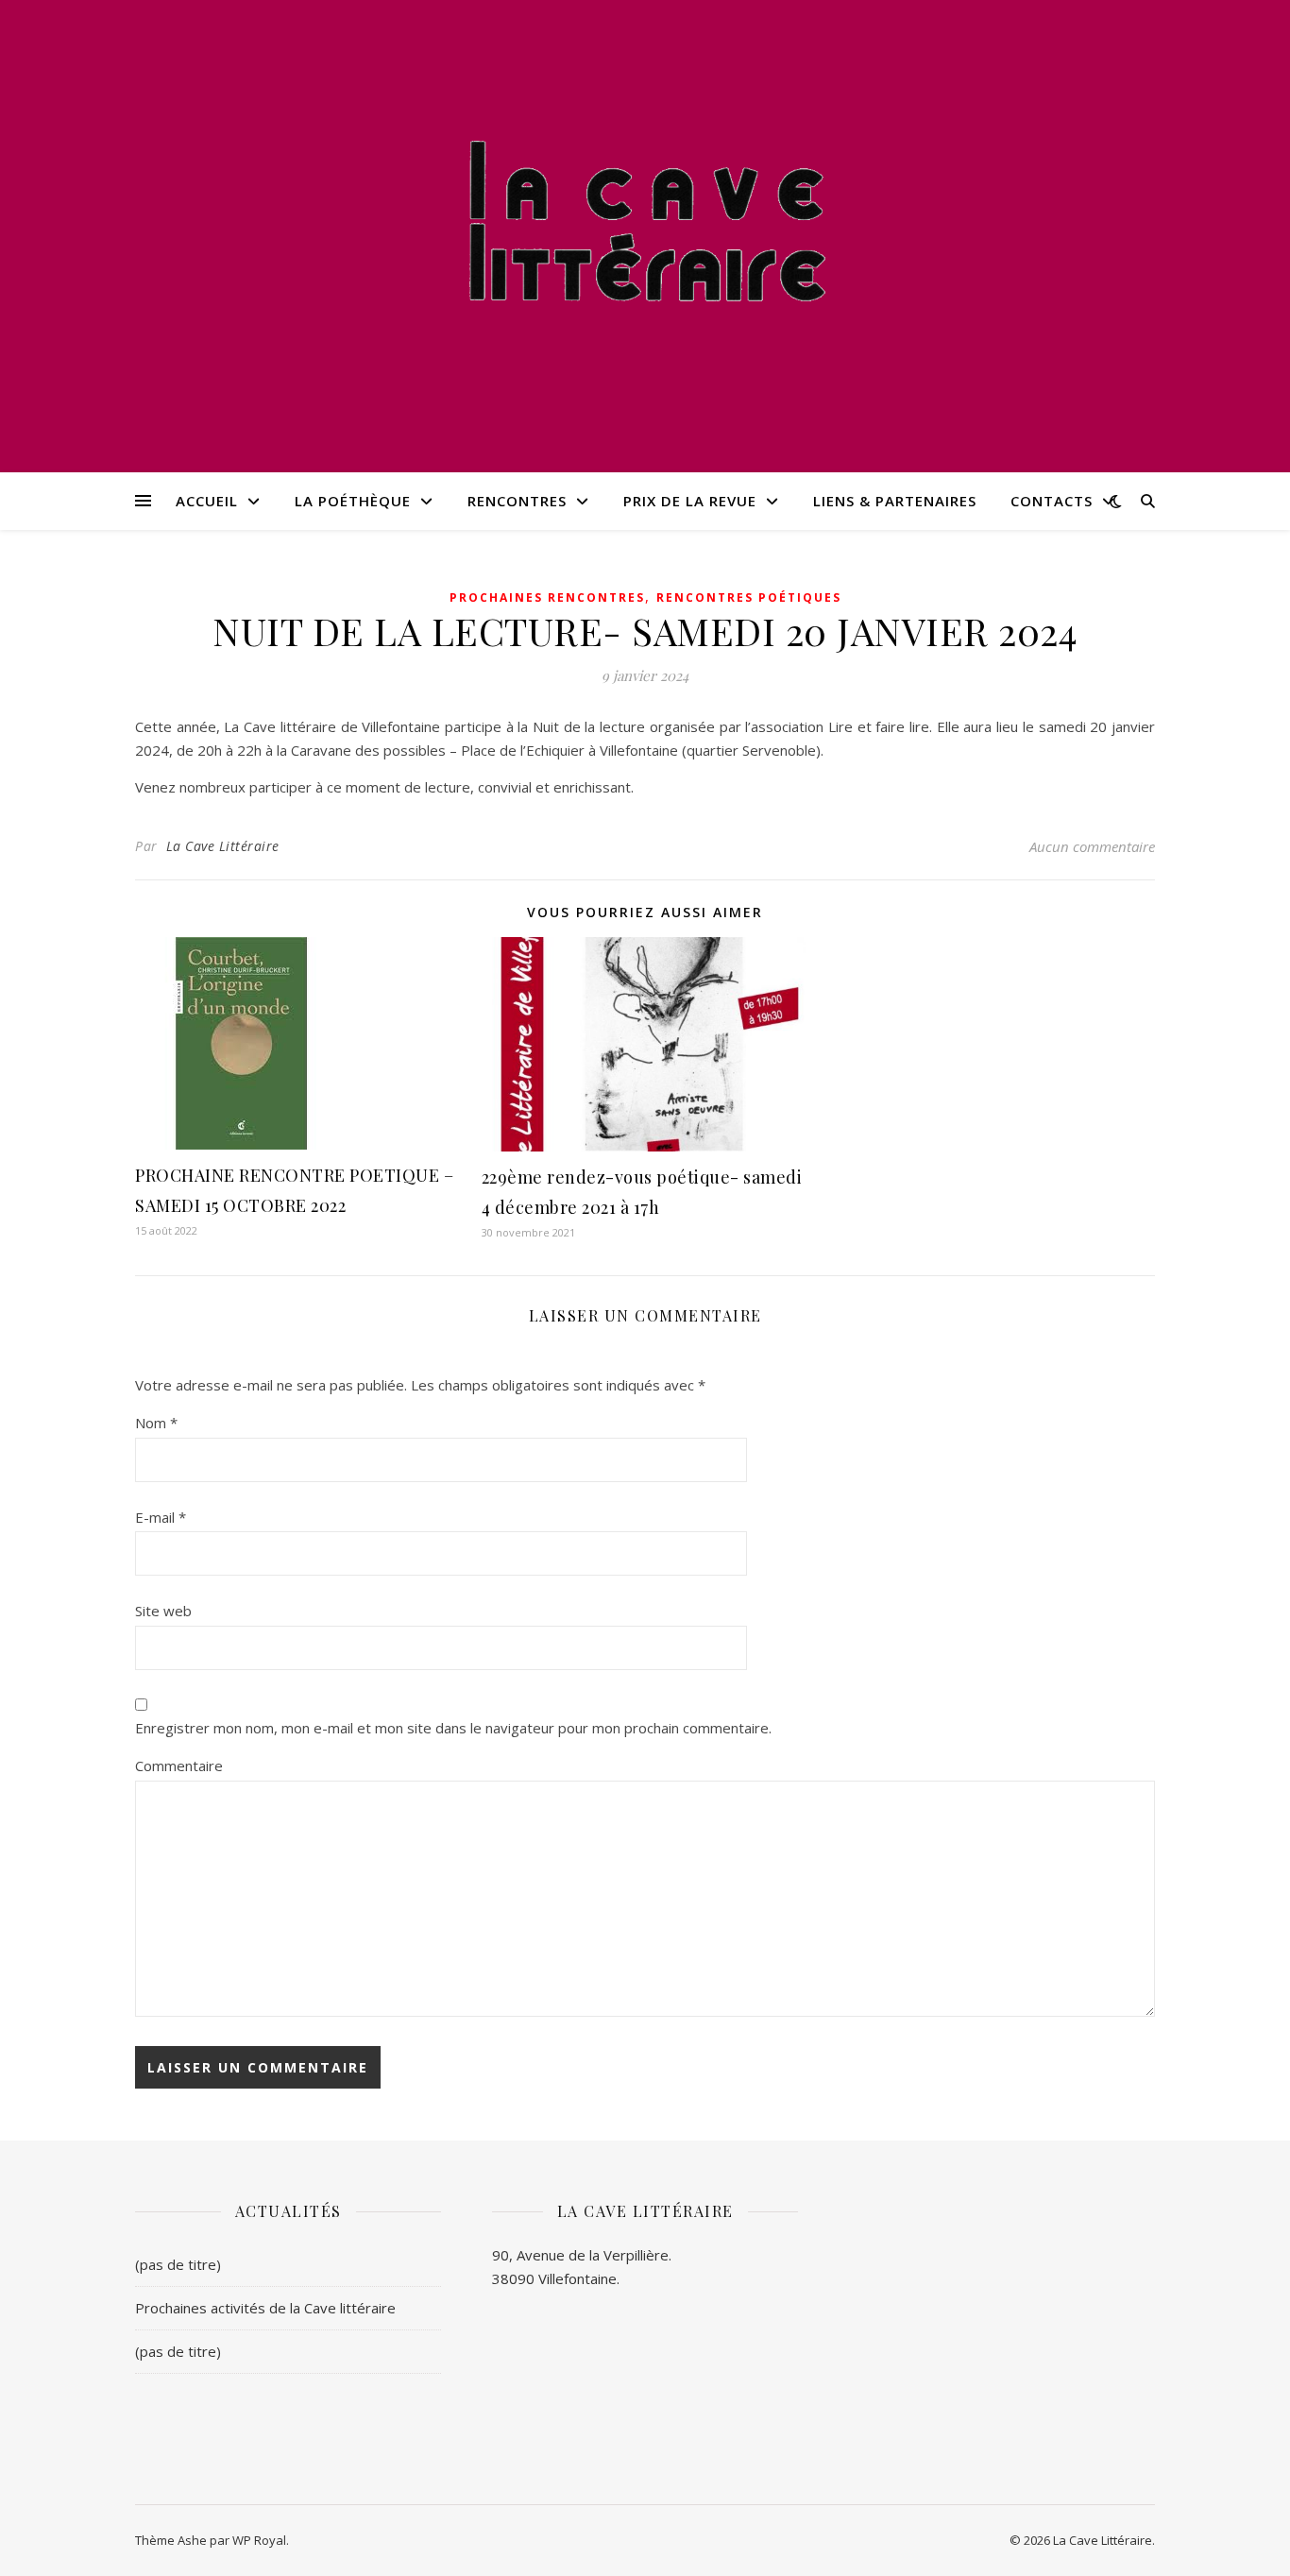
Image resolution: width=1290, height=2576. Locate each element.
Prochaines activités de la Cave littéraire (265, 2308)
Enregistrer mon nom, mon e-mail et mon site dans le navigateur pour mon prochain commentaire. (453, 1728)
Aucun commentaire (1092, 846)
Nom (156, 1423)
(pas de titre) (178, 2264)
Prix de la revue (690, 501)
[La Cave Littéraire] (645, 224)
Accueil (207, 501)
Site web (163, 1611)
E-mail (161, 1517)
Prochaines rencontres (547, 597)
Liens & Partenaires (895, 501)
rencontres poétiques (749, 597)
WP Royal (259, 2540)
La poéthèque (353, 501)
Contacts (1052, 501)
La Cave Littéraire (223, 846)
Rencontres (517, 501)
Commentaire (179, 1766)
